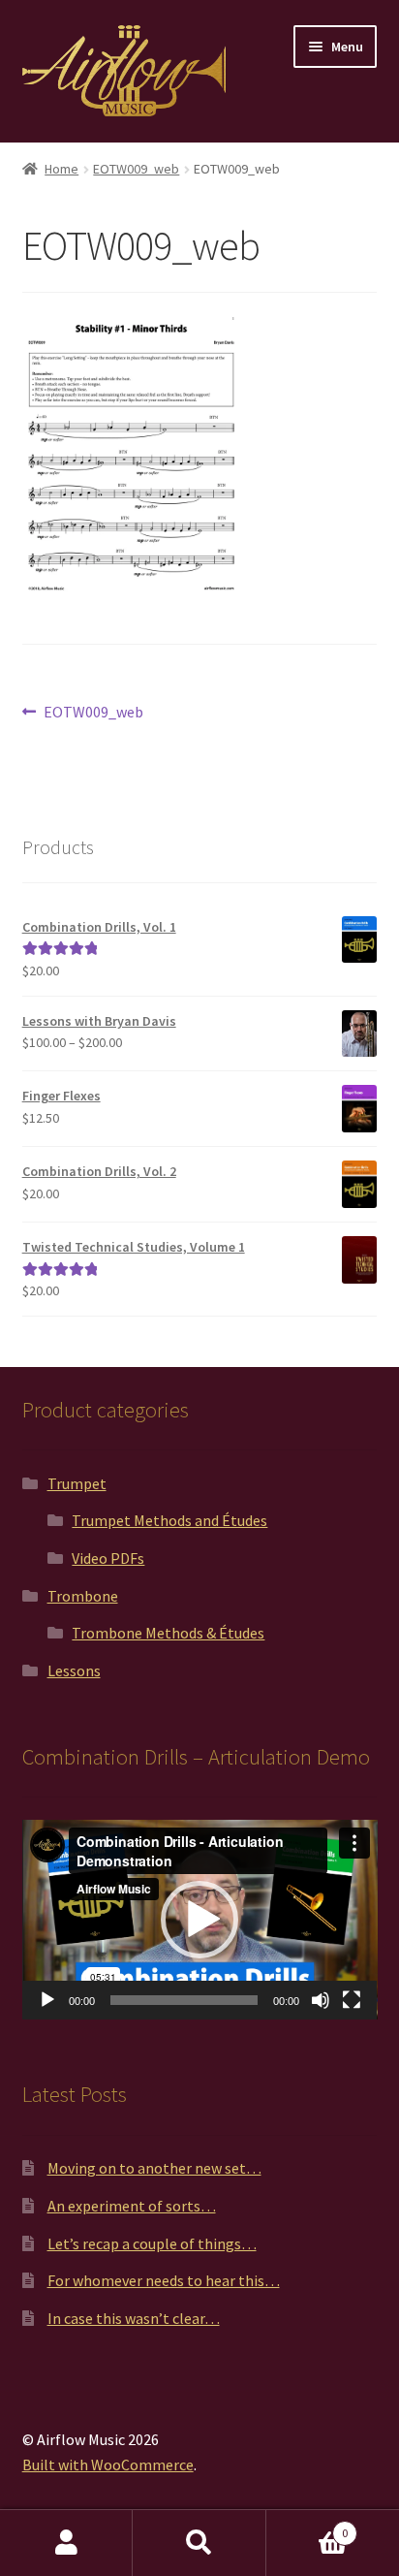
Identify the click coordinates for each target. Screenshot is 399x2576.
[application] (200, 1920)
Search (199, 2543)
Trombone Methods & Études (168, 1633)
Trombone (83, 1596)
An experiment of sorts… (132, 2206)
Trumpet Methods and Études (169, 1520)
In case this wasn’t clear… (134, 2318)
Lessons (74, 1670)
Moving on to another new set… (154, 2168)
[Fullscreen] (352, 2000)
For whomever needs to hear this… (164, 2280)
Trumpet (77, 1483)
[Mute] (321, 2000)
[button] (199, 1920)
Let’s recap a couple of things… (152, 2243)
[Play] (47, 2000)
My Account (66, 2543)
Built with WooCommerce (108, 2465)
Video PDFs (108, 1558)
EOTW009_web (136, 169)
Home (61, 169)
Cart (307, 2526)
